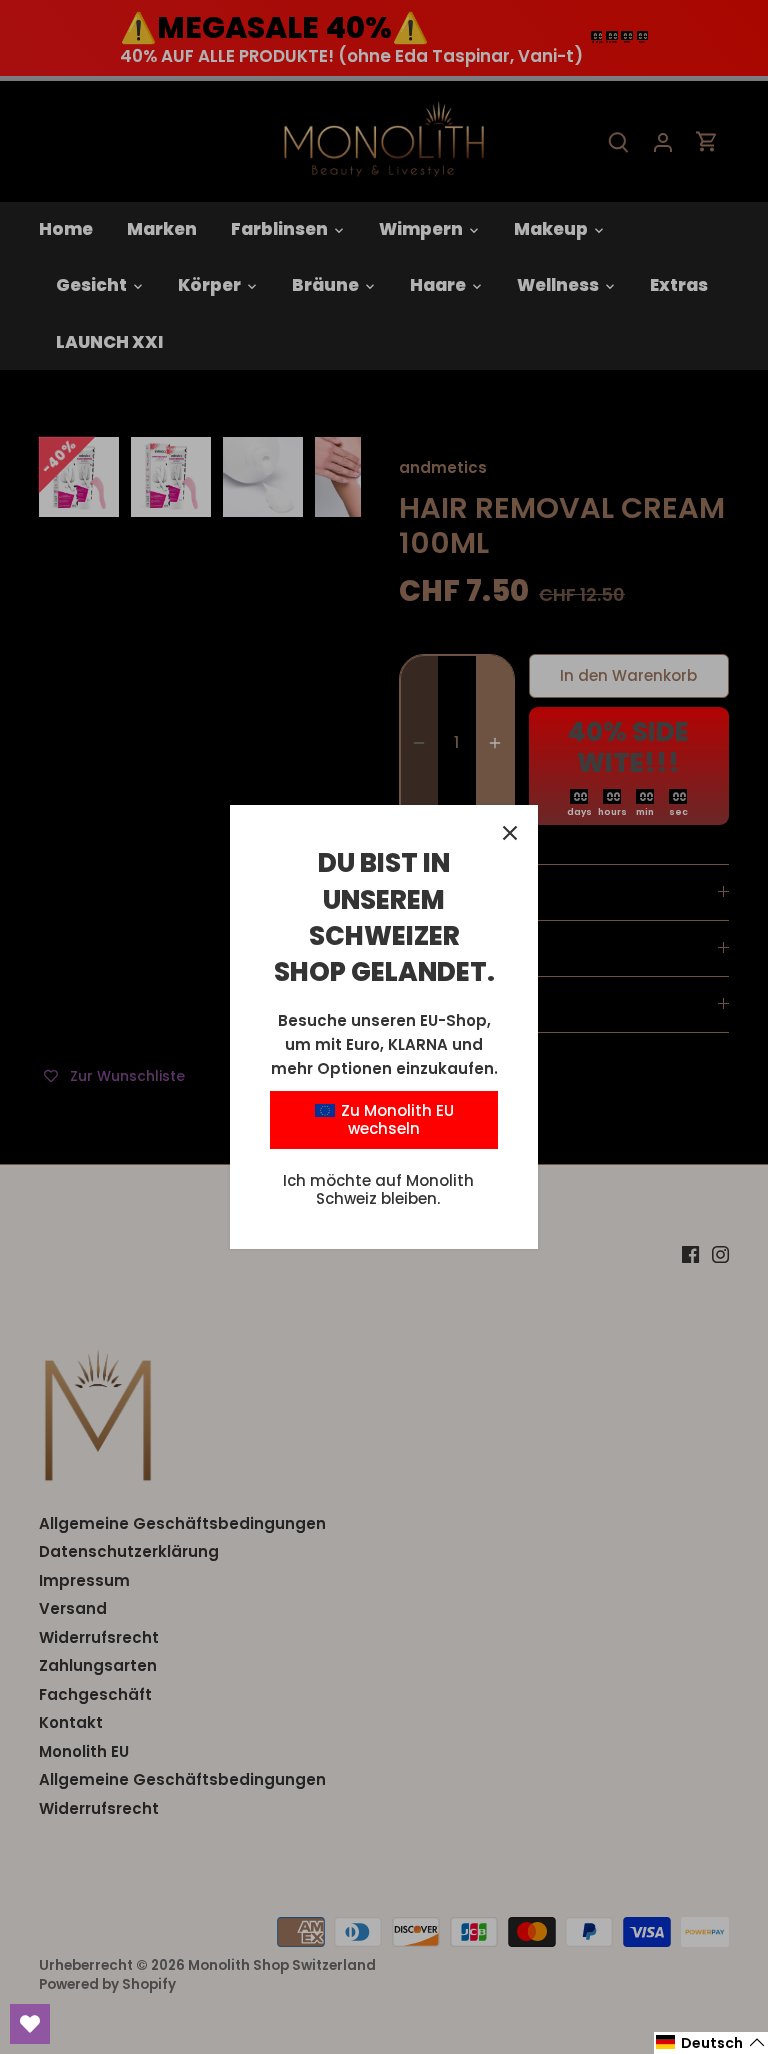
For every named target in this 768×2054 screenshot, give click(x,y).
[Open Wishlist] (30, 2024)
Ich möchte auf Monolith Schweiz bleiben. (378, 1189)
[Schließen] (510, 833)
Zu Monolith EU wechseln (395, 1119)
